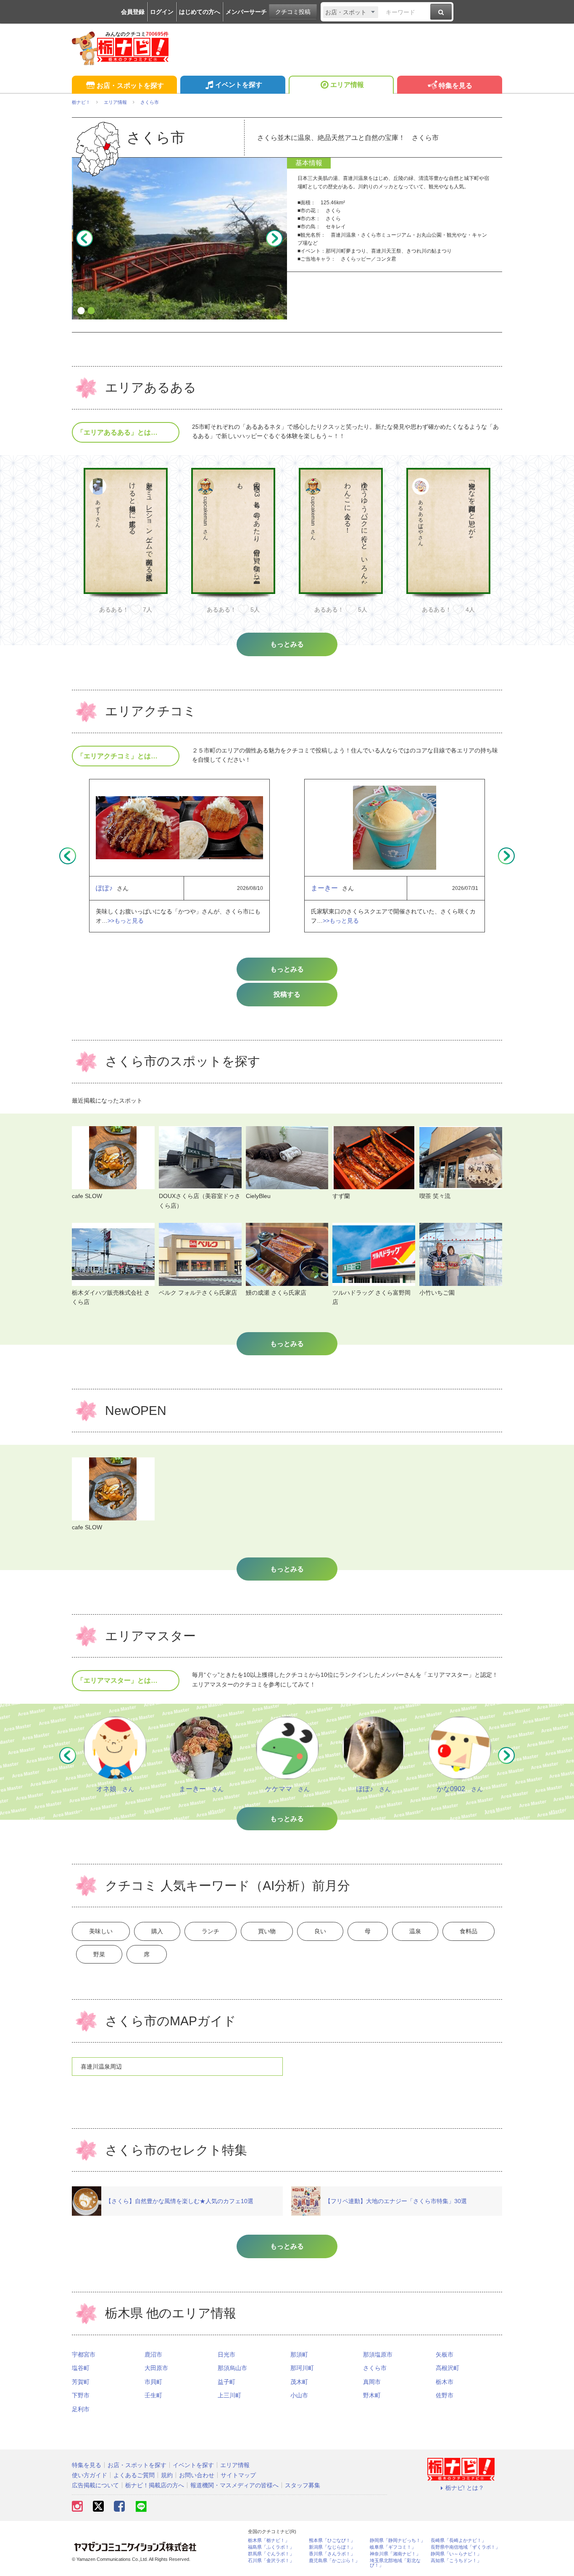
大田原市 (156, 2368)
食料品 (469, 1931)
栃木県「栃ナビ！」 (269, 2540)
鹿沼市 (153, 2354)
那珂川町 (302, 2368)
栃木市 (445, 2382)
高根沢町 (448, 2368)
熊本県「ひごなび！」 (332, 2540)
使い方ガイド (90, 2475)
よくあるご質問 (134, 2475)
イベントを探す (239, 85)
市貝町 (153, 2382)
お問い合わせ (197, 2475)
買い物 (267, 1931)
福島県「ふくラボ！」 (271, 2547)
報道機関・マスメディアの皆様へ (234, 2485)
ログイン (162, 12)
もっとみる (287, 969)
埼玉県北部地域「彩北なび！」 (395, 2563)
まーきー (324, 888)
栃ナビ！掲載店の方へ (155, 2485)
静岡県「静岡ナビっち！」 (398, 2540)
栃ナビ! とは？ (465, 2488)
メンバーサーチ (246, 12)
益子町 (226, 2382)
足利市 (81, 2409)
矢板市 (445, 2354)
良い (320, 1931)
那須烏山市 (232, 2368)
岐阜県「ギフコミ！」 (393, 2547)
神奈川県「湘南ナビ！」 (395, 2554)
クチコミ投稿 (293, 12)
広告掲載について (95, 2485)
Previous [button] (84, 238)
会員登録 (133, 12)
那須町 (299, 2354)
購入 (157, 1931)
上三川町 (229, 2395)
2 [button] (91, 311)
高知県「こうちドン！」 (456, 2561)
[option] (179, 238)
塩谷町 (81, 2368)
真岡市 (372, 2382)
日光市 (226, 2354)
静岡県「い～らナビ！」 (456, 2554)
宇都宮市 (84, 2354)
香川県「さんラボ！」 (332, 2554)
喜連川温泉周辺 (101, 2067)
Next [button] (274, 238)
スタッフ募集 (303, 2485)
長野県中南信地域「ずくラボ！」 (465, 2547)
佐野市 (445, 2395)
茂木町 (299, 2382)
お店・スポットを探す (130, 86)
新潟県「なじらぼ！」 (332, 2547)
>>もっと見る (126, 921)
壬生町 (153, 2395)
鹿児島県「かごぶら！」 (334, 2561)
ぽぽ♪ (104, 888)
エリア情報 (347, 85)
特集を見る (456, 86)
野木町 (372, 2395)
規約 (167, 2475)
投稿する (287, 994)
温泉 (415, 1931)
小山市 (299, 2395)
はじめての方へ (200, 12)
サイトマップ (238, 2475)
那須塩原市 (378, 2354)
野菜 (99, 1954)
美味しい (101, 1931)
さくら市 (375, 2368)
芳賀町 (81, 2382)
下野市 (81, 2395)
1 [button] (81, 311)
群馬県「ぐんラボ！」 (271, 2554)
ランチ (211, 1931)
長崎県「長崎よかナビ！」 (458, 2540)
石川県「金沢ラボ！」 (271, 2561)
